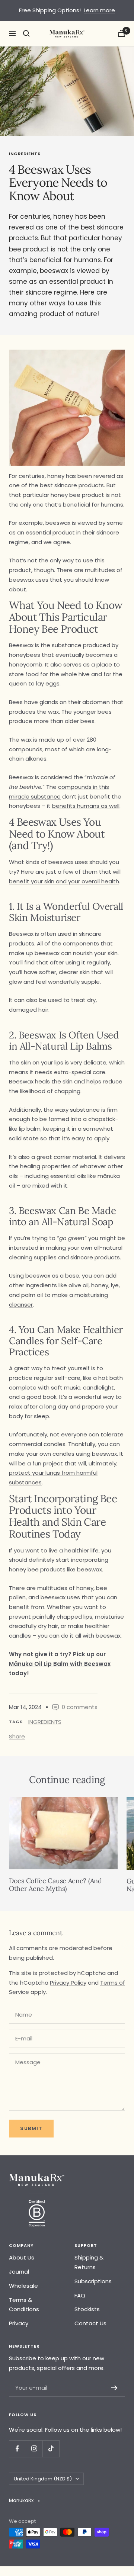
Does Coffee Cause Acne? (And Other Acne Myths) (55, 1885)
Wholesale (23, 2286)
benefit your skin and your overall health (64, 881)
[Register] (114, 2388)
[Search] (26, 33)
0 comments (80, 1707)
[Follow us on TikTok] (51, 2449)
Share (17, 1736)
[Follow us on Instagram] (34, 2449)
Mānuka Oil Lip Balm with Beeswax (60, 1664)
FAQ (80, 2295)
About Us (22, 2257)
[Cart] (121, 33)
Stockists (87, 2309)
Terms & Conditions (24, 2305)
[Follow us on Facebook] (17, 2449)
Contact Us (90, 2323)
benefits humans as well (86, 806)
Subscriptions (93, 2281)
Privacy (19, 2323)
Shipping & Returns (89, 2262)
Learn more (99, 10)
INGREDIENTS (25, 154)
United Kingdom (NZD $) (43, 2479)
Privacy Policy (68, 1983)
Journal (19, 2272)
